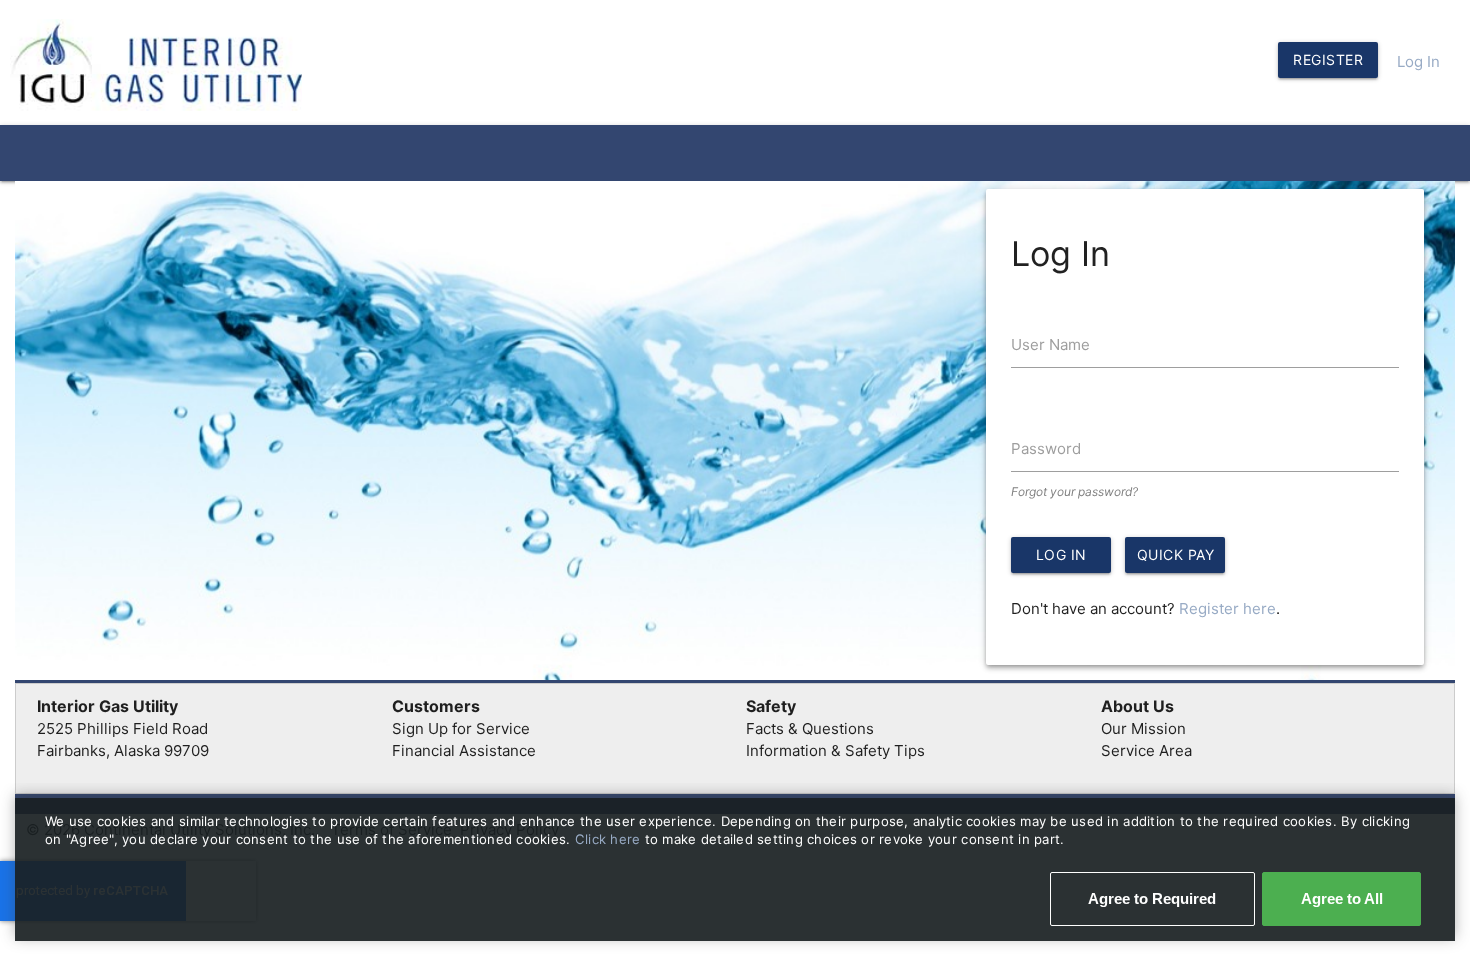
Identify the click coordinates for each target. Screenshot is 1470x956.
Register (1328, 59)
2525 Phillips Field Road (122, 728)
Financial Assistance (464, 750)
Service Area (1146, 750)
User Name (1050, 344)
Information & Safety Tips (835, 750)
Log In (1418, 61)
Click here (610, 839)
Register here (1227, 608)
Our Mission (1143, 728)
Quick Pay (1176, 554)
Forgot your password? (1074, 491)
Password (1046, 448)
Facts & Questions (810, 728)
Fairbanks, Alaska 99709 (123, 750)
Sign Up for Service (461, 728)
